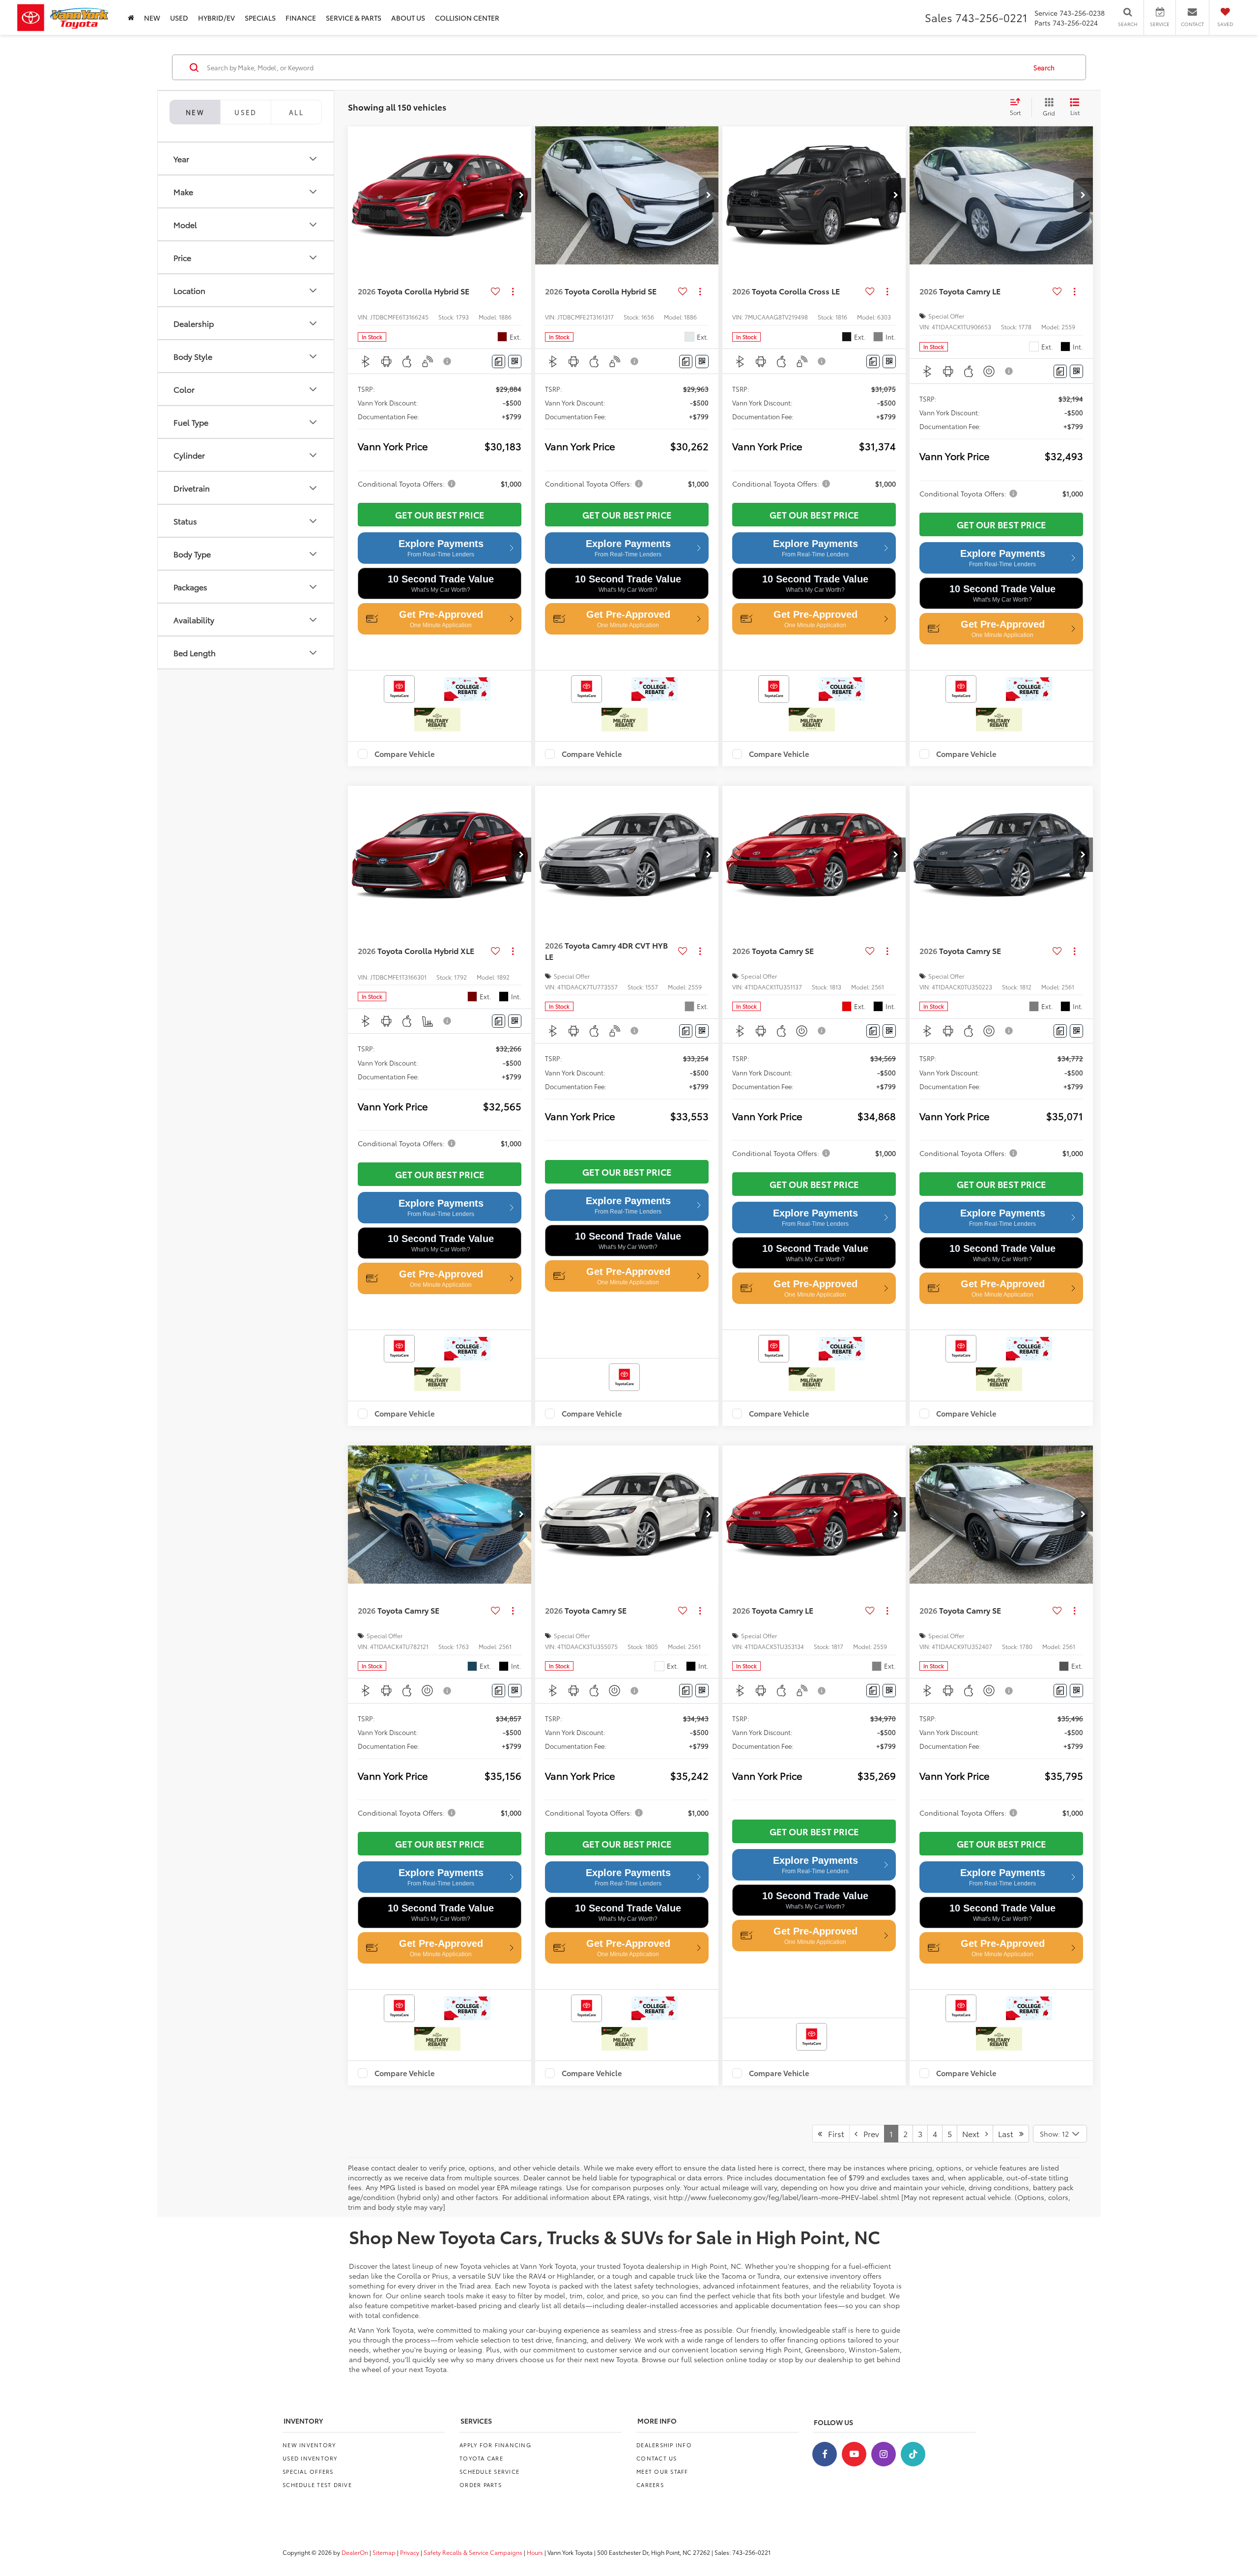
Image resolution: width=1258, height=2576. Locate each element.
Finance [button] (301, 18)
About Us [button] (408, 18)
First (833, 2133)
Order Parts (481, 2485)
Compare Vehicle (405, 754)
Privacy (410, 2552)
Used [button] (179, 18)
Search (1044, 67)
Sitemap (384, 2552)
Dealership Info (664, 2445)
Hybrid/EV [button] (216, 18)
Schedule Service (489, 2471)
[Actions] (513, 291)
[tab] (245, 112)
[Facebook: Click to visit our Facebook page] (825, 2454)
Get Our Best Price (440, 515)
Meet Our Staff (662, 2471)
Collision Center (467, 18)
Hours (535, 2552)
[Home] (131, 17)
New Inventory (309, 2445)
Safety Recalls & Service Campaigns (473, 2552)
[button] (521, 195)
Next (974, 2133)
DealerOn (355, 2552)
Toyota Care (481, 2458)
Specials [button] (260, 18)
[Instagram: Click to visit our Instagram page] (884, 2454)
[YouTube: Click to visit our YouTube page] (854, 2454)
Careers (650, 2485)
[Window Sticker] (515, 362)
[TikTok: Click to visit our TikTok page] (913, 2454)
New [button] (152, 18)
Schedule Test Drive (317, 2485)
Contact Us (657, 2458)
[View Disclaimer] (448, 361)
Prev (868, 2133)
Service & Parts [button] (354, 18)
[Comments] (499, 362)
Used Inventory (310, 2458)
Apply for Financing (495, 2445)
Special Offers (308, 2471)
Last (1009, 2133)
